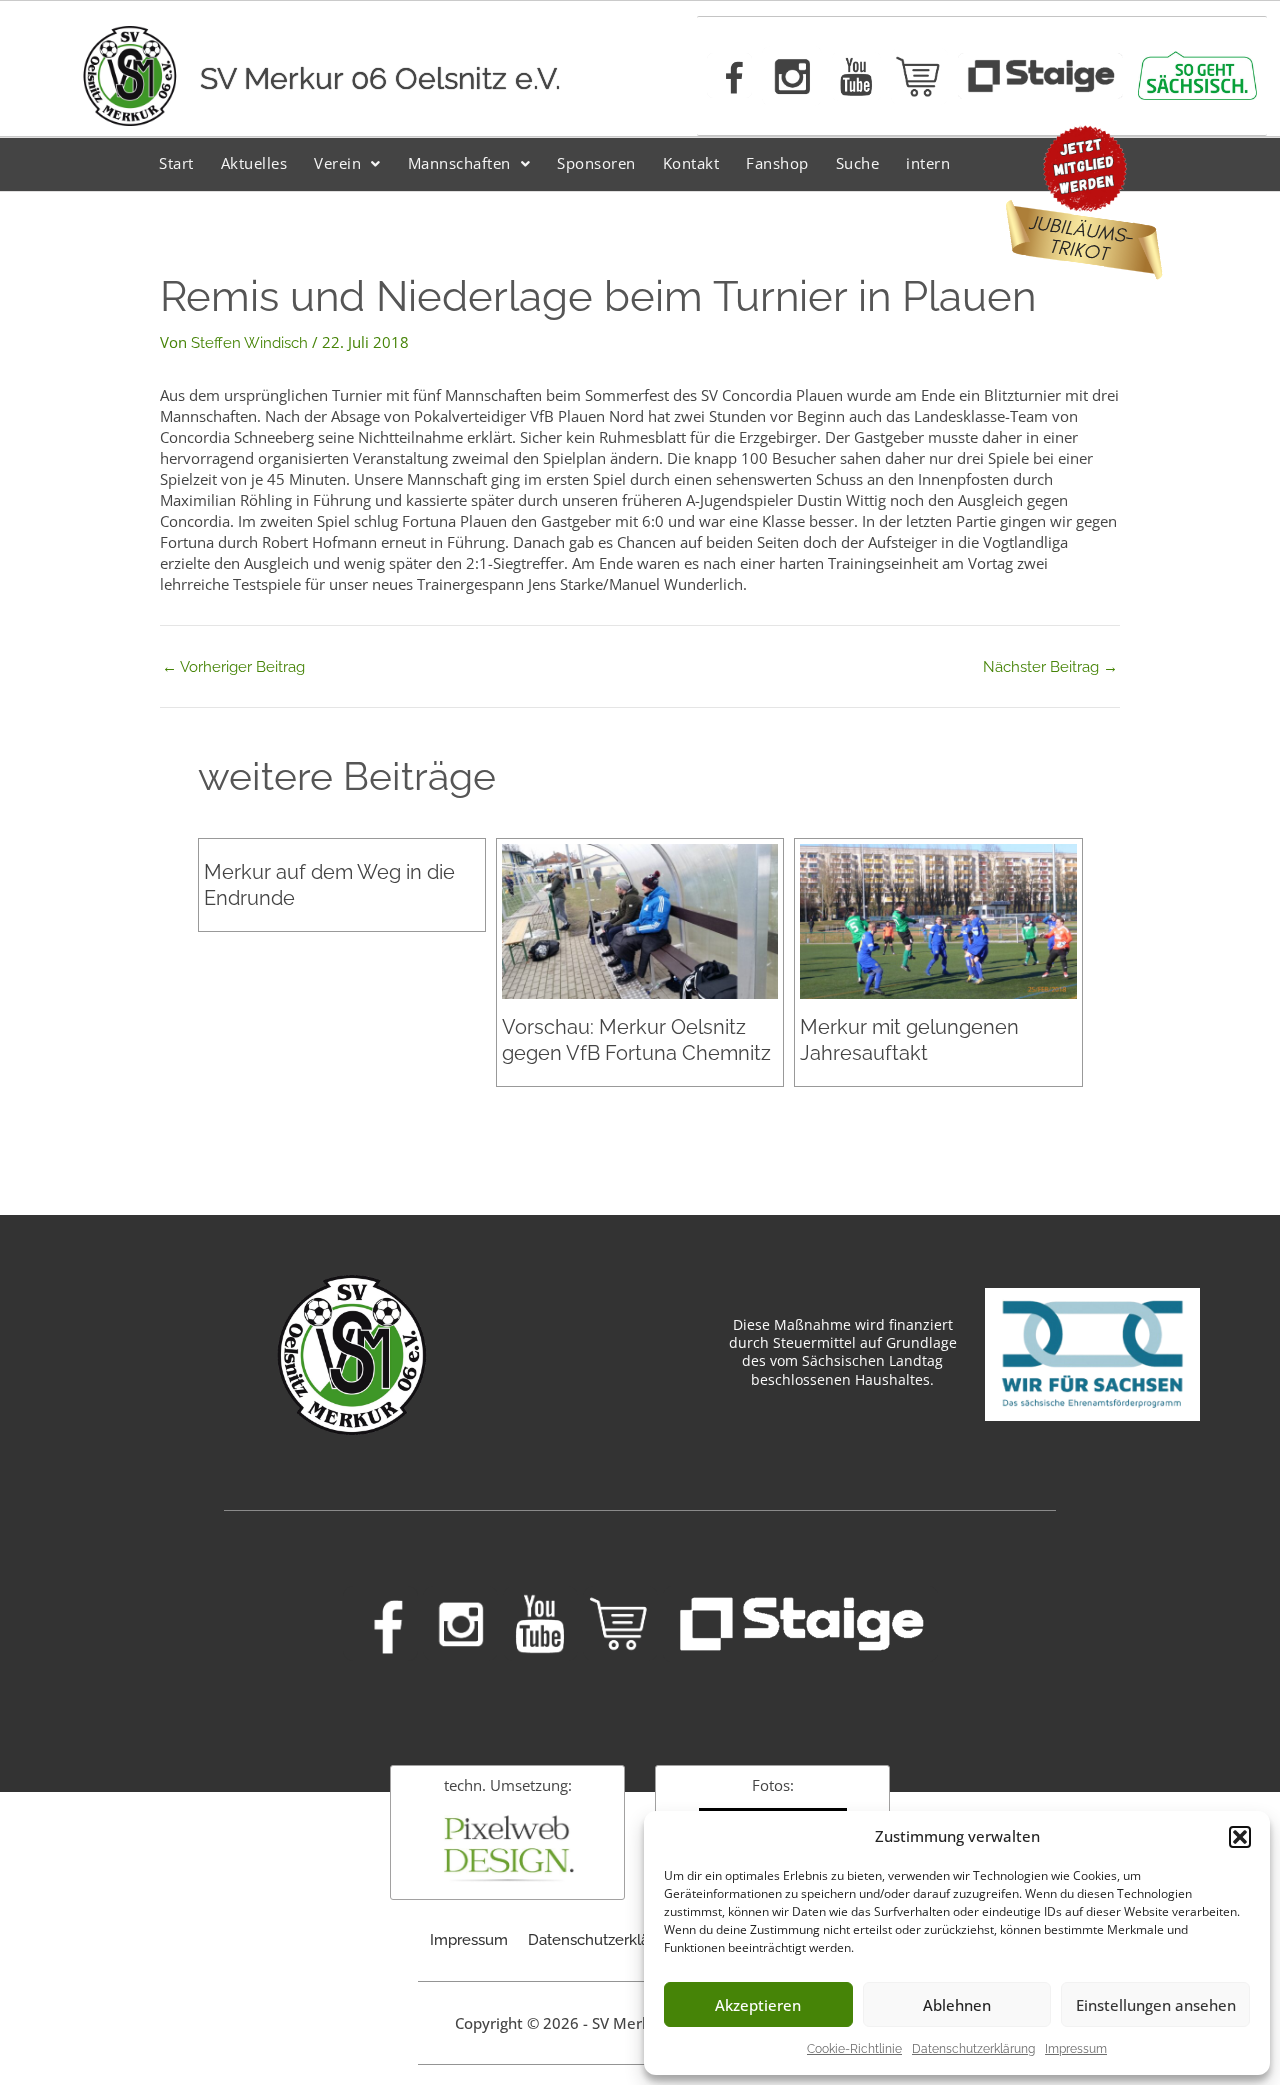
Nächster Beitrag (1050, 667)
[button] (1240, 1837)
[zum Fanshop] (919, 76)
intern (928, 163)
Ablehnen (957, 2005)
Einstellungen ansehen (1156, 2005)
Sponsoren (596, 163)
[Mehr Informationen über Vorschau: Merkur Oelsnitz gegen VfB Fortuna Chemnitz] (640, 920)
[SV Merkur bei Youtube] (856, 76)
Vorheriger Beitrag (233, 667)
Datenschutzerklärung (973, 2049)
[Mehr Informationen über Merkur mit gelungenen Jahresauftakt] (938, 920)
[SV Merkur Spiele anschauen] (1040, 76)
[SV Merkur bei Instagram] (792, 76)
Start (176, 163)
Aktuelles (254, 163)
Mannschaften (459, 163)
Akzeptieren (758, 2005)
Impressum (1076, 2049)
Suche (858, 163)
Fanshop (777, 163)
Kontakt (691, 163)
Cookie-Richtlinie (854, 2049)
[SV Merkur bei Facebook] (729, 75)
